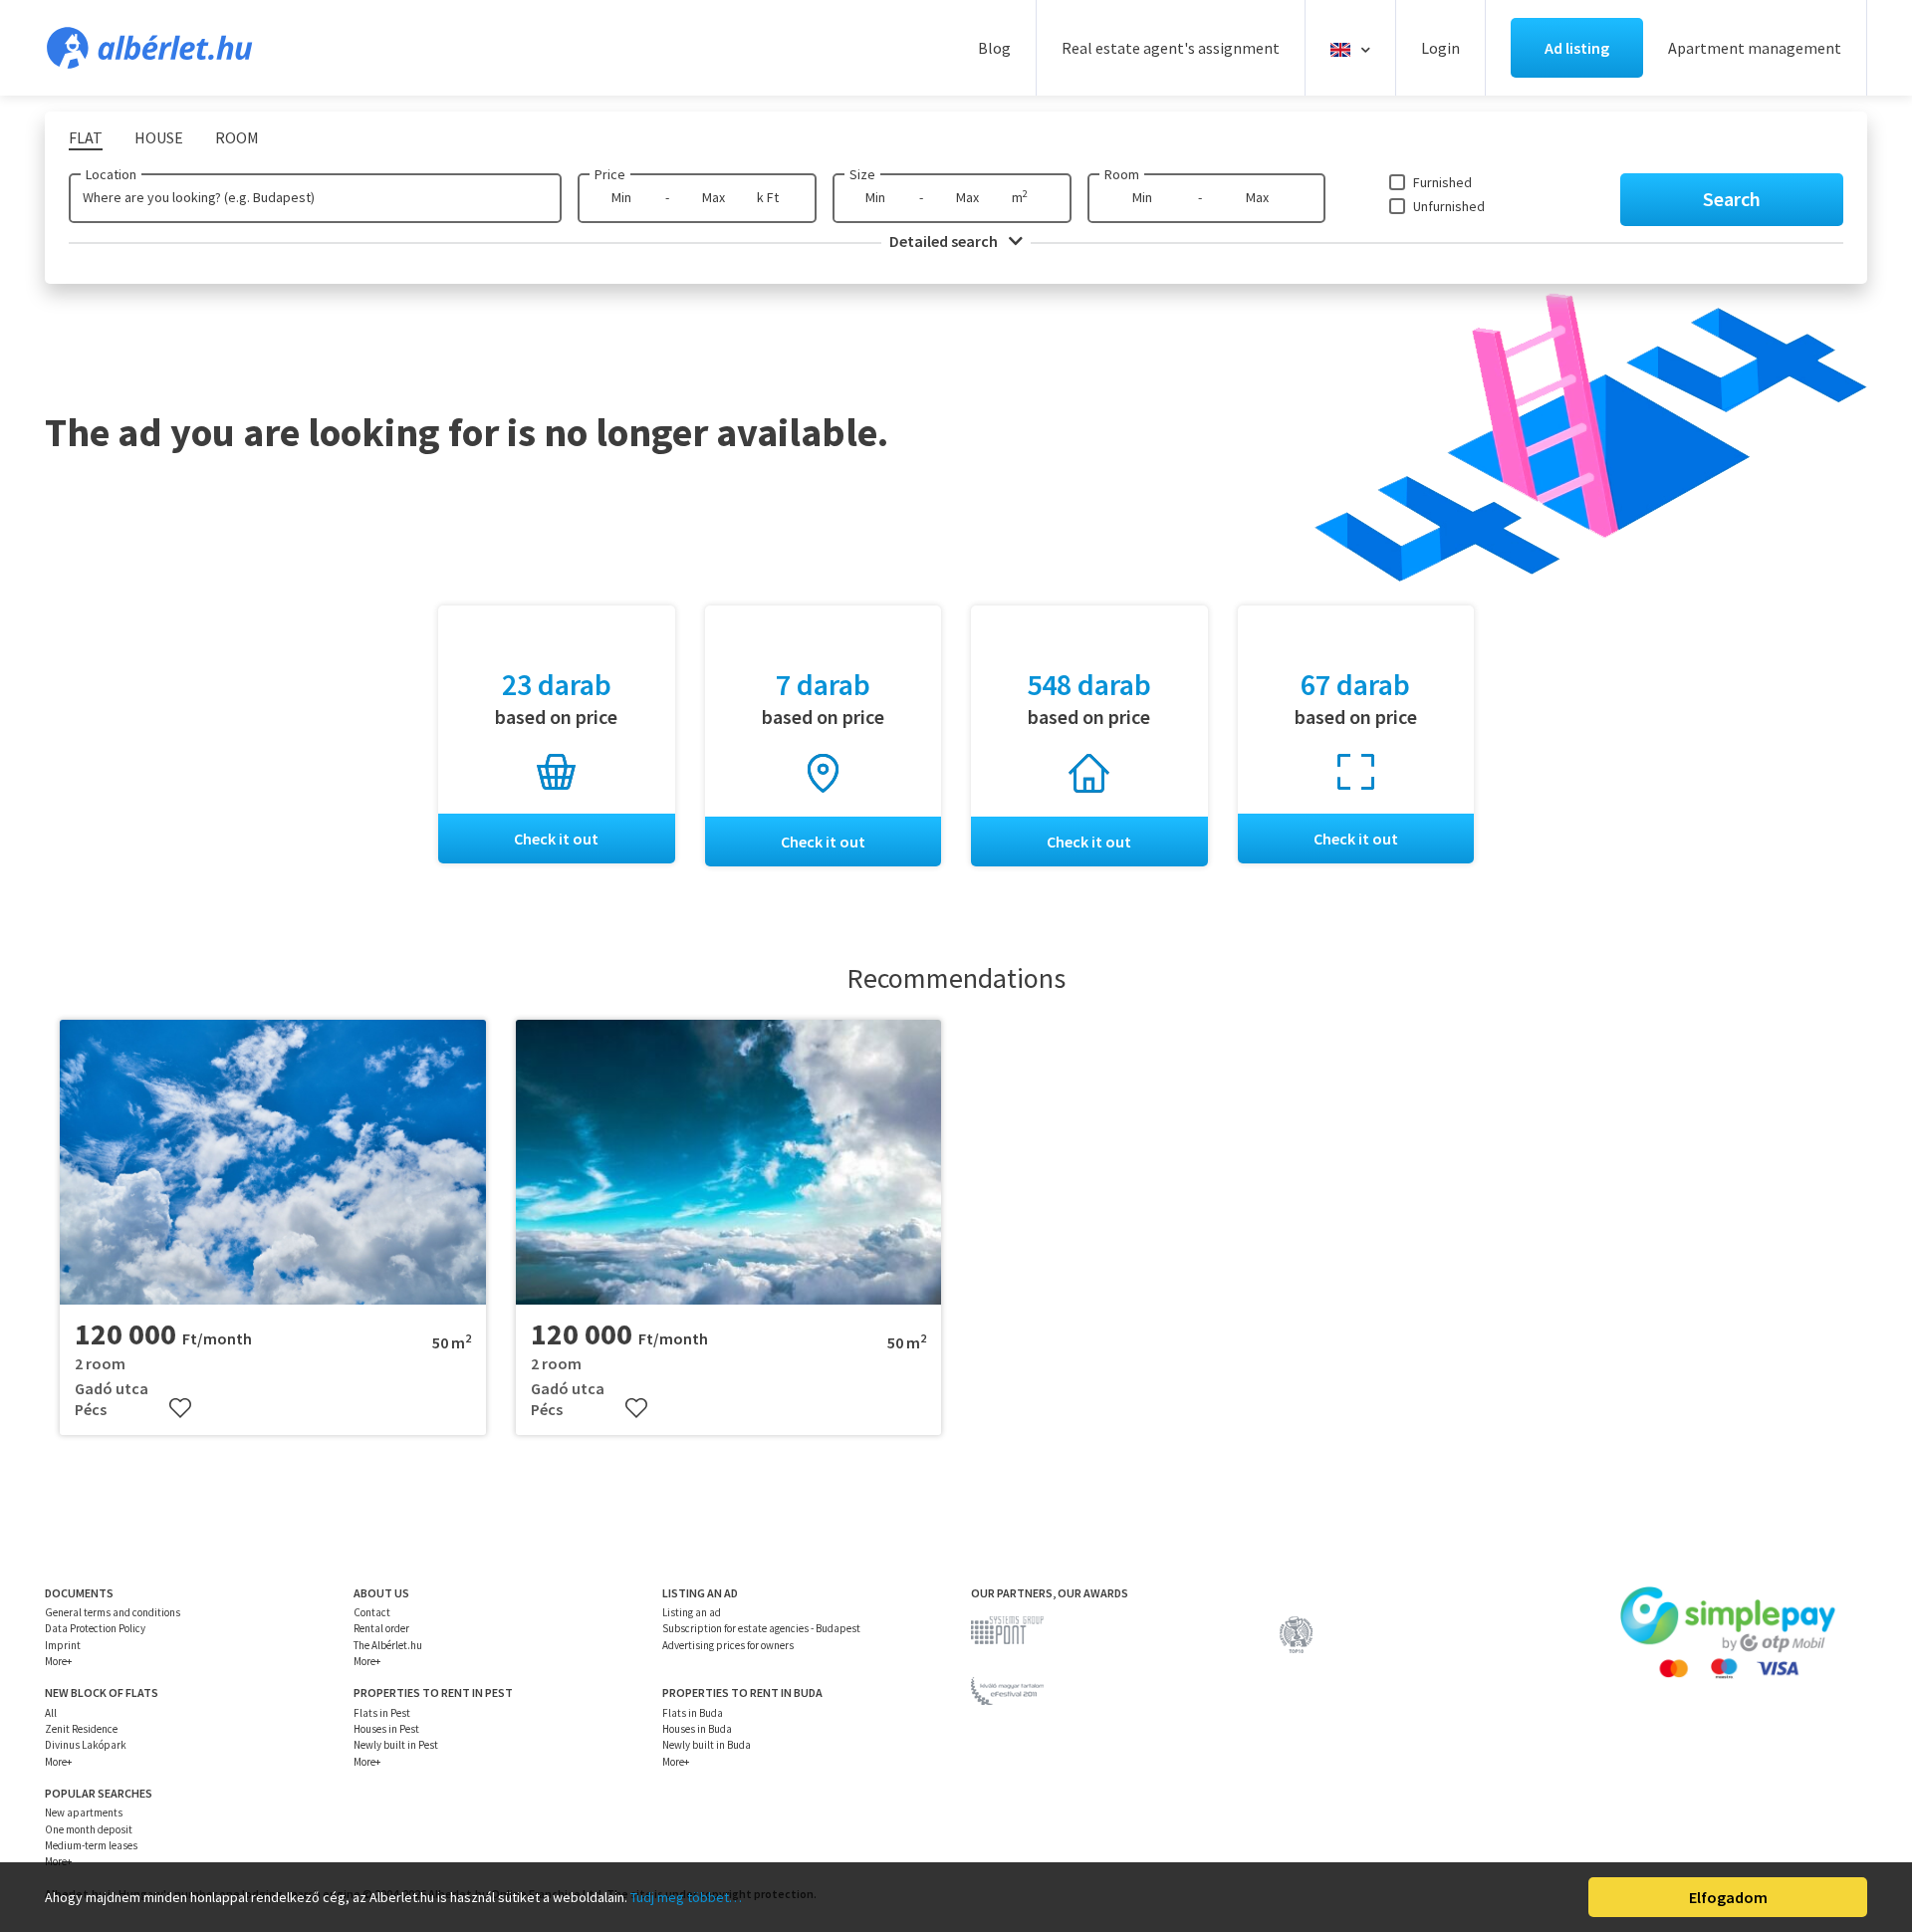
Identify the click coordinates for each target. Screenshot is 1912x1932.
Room (1122, 174)
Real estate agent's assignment (1171, 48)
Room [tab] (237, 137)
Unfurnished (1449, 206)
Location (111, 174)
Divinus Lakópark (86, 1745)
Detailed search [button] (945, 241)
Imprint (63, 1645)
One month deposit (89, 1829)
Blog (994, 48)
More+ (58, 1661)
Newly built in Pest (396, 1745)
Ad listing (1577, 48)
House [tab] (159, 137)
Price (610, 174)
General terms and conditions (113, 1612)
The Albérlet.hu (388, 1645)
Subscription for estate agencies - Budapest (761, 1628)
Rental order (381, 1628)
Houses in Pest (386, 1729)
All (51, 1713)
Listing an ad (692, 1612)
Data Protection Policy (95, 1628)
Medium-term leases (91, 1845)
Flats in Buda (693, 1713)
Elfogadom (1728, 1897)
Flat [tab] (86, 137)
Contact (372, 1612)
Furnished (1442, 182)
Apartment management (1755, 48)
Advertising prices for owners (728, 1645)
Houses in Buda (697, 1729)
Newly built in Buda (707, 1745)
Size (862, 174)
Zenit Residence (81, 1729)
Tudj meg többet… (686, 1897)
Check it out (556, 839)
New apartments (84, 1812)
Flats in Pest (382, 1713)
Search (1732, 199)
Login (1440, 48)
